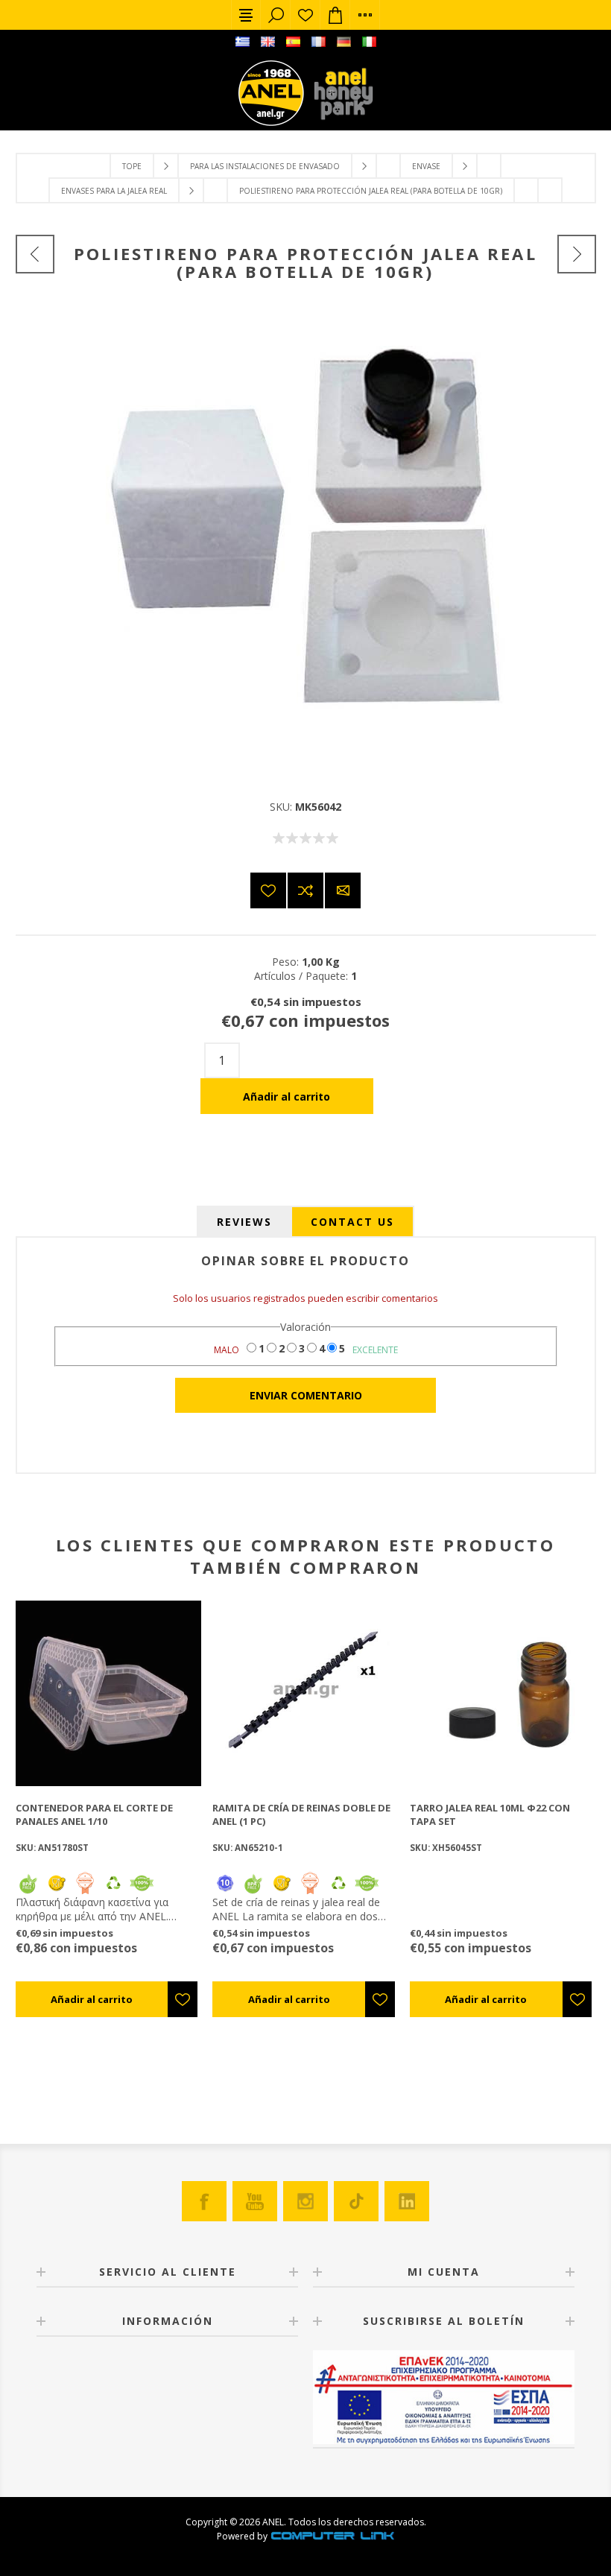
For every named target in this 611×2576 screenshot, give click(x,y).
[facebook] (204, 2201)
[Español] (293, 42)
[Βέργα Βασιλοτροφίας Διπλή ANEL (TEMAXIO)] (305, 1693)
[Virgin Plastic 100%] (142, 1891)
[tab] (244, 1222)
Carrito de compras (335, 15)
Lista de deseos (305, 15)
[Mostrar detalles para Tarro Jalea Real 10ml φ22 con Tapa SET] (503, 1693)
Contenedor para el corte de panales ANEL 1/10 (94, 1814)
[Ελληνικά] (242, 42)
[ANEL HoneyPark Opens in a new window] (339, 97)
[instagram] (305, 2201)
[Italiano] (369, 42)
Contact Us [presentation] (352, 1222)
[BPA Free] (28, 1891)
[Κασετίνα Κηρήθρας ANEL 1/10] (108, 1693)
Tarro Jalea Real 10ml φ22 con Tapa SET (490, 1814)
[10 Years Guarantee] (225, 1891)
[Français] (318, 42)
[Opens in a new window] (332, 2536)
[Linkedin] (407, 2201)
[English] (267, 42)
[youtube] (255, 2201)
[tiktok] (356, 2201)
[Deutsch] (344, 42)
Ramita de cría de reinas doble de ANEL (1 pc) (301, 1814)
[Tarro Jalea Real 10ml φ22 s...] (577, 254)
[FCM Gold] (57, 1891)
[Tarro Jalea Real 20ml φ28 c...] (35, 254)
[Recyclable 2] (113, 1891)
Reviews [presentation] (244, 1222)
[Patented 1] (85, 1891)
